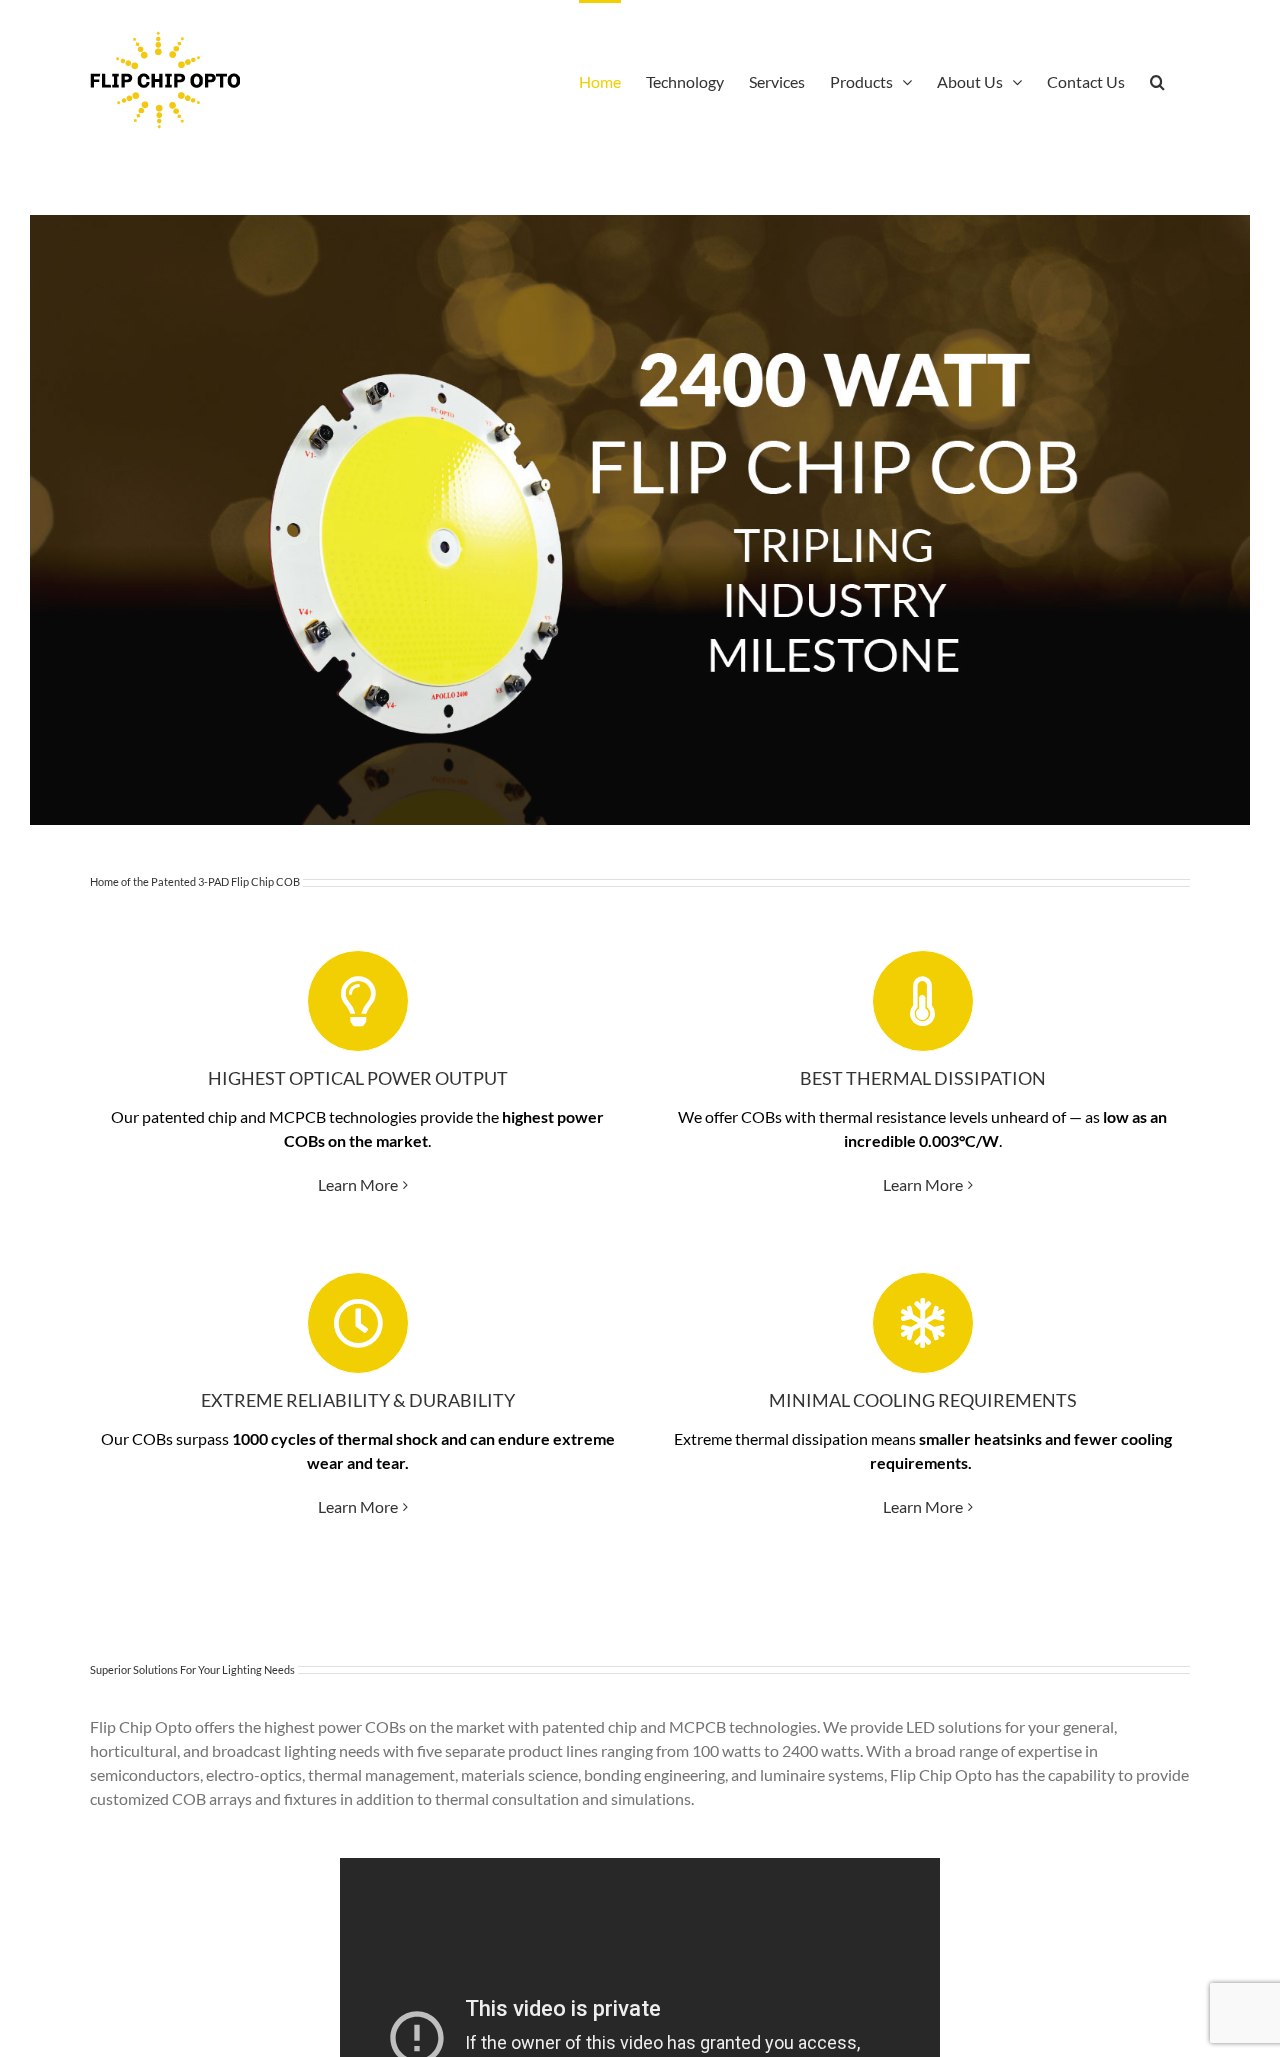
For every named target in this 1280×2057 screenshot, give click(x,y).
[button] (1157, 80)
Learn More (358, 1184)
